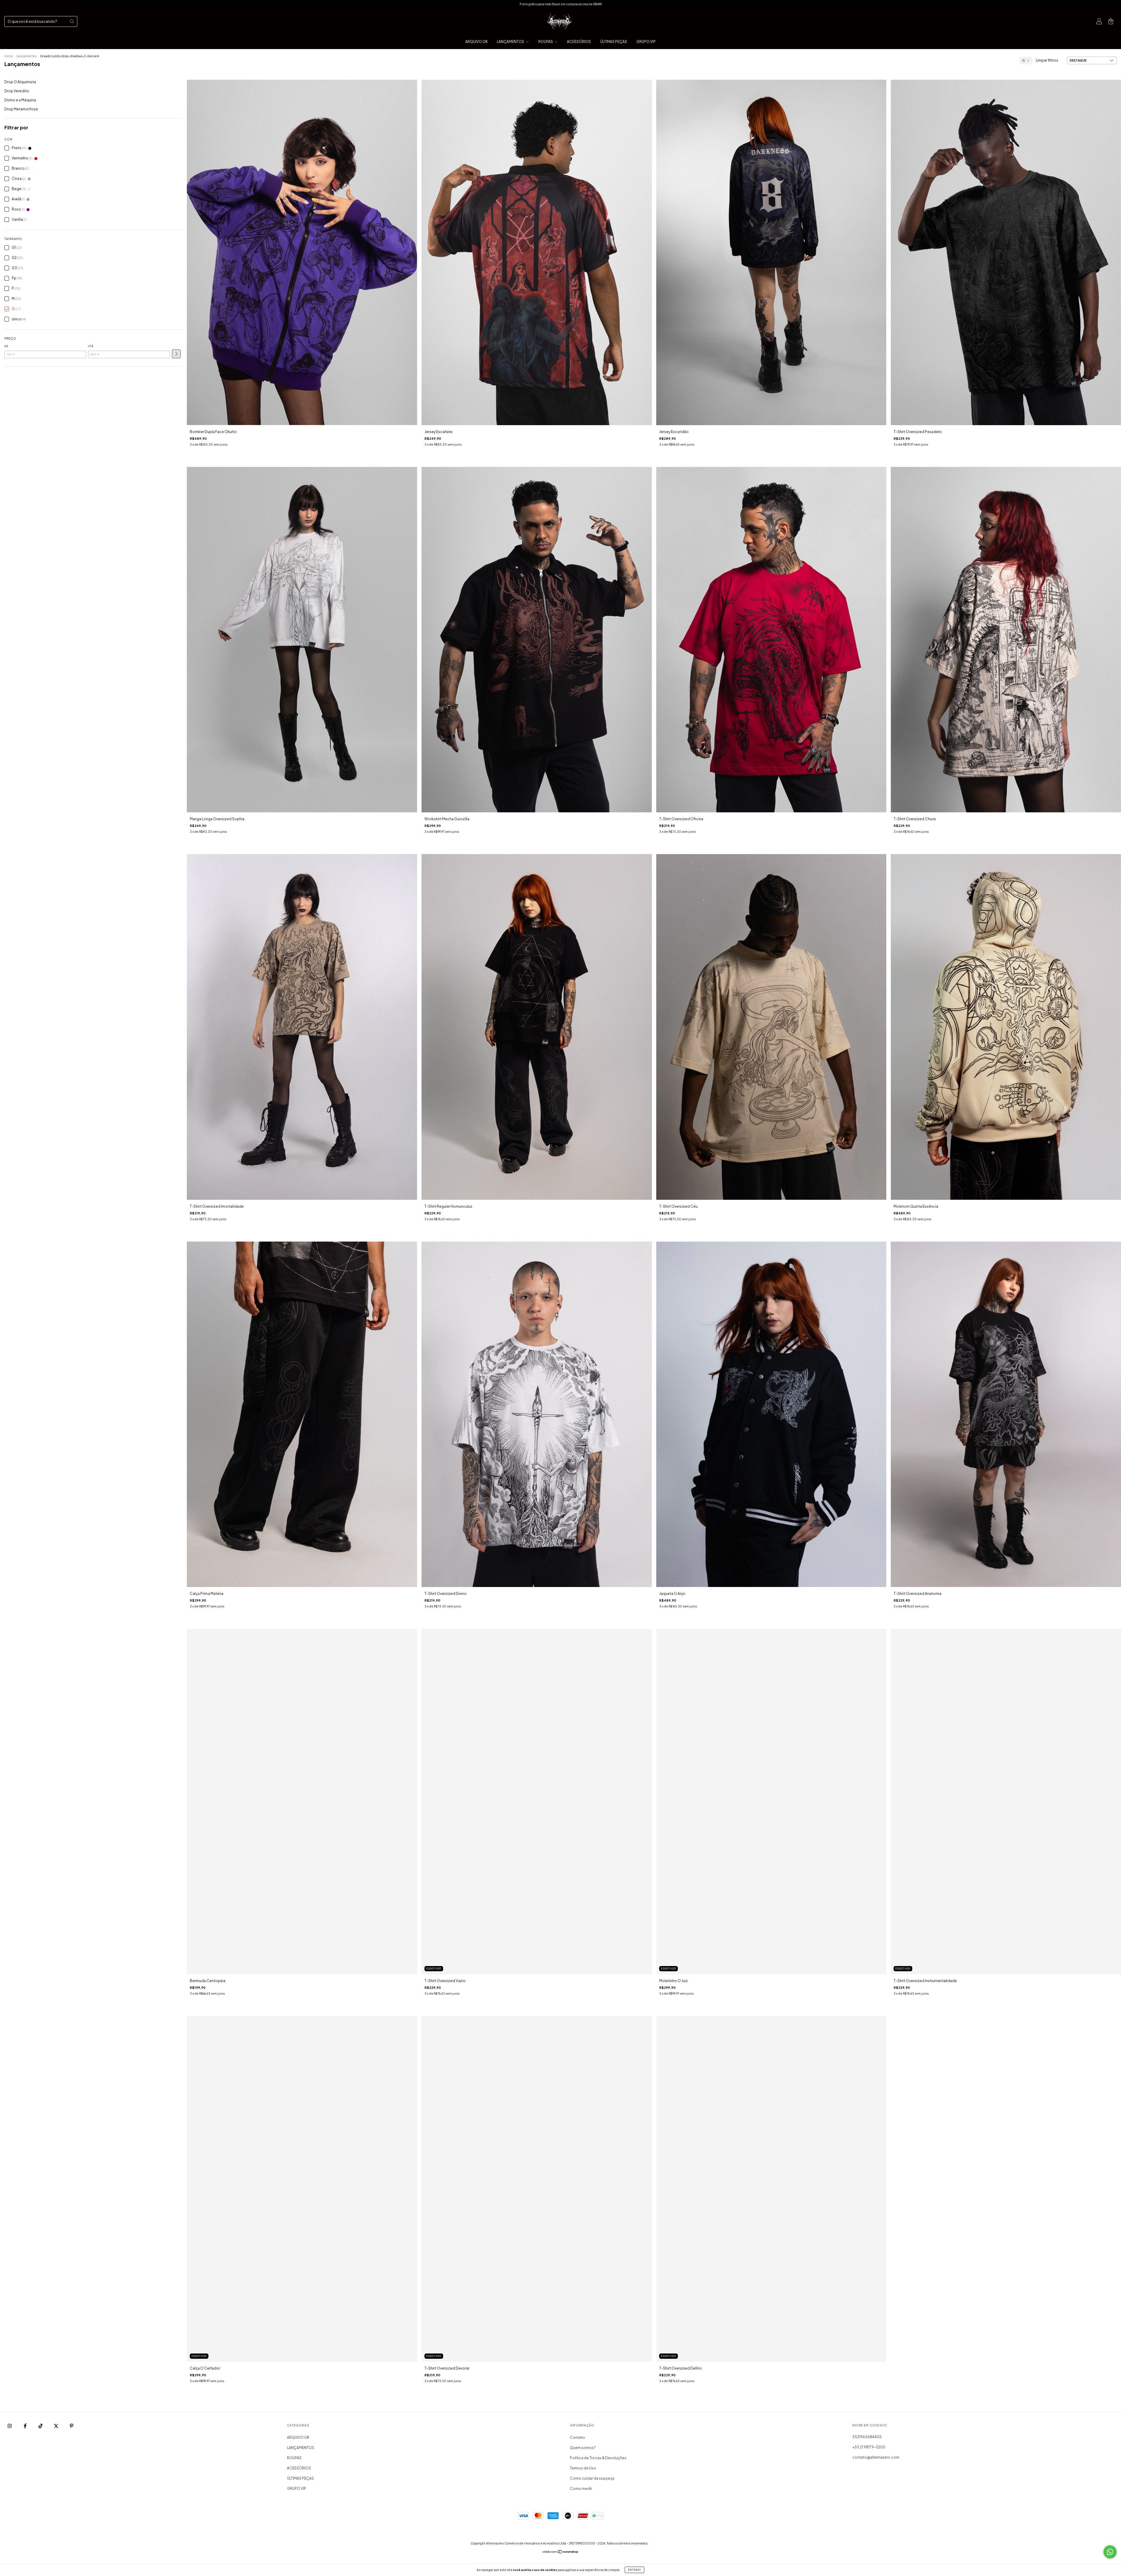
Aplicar (176, 354)
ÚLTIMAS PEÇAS (614, 42)
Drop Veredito (17, 91)
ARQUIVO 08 (476, 42)
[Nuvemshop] (561, 2552)
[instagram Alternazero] (10, 2426)
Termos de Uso (583, 2468)
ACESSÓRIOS (579, 42)
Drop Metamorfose (21, 109)
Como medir (581, 2489)
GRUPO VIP (646, 42)
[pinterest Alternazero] (72, 2426)
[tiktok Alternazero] (41, 2426)
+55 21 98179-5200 (869, 2447)
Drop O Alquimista (20, 82)
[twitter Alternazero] (56, 2426)
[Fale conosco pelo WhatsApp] (1110, 2552)
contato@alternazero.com (876, 2457)
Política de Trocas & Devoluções (598, 2458)
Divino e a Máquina (20, 100)
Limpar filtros (1047, 60)
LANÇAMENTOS (511, 42)
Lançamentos (26, 56)
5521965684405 (867, 2437)
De (6, 346)
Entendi (635, 2570)
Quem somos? (583, 2448)
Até (91, 346)
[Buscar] (72, 21)
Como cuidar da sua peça (592, 2478)
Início (8, 56)
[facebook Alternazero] (25, 2426)
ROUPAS (546, 42)
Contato (577, 2437)
